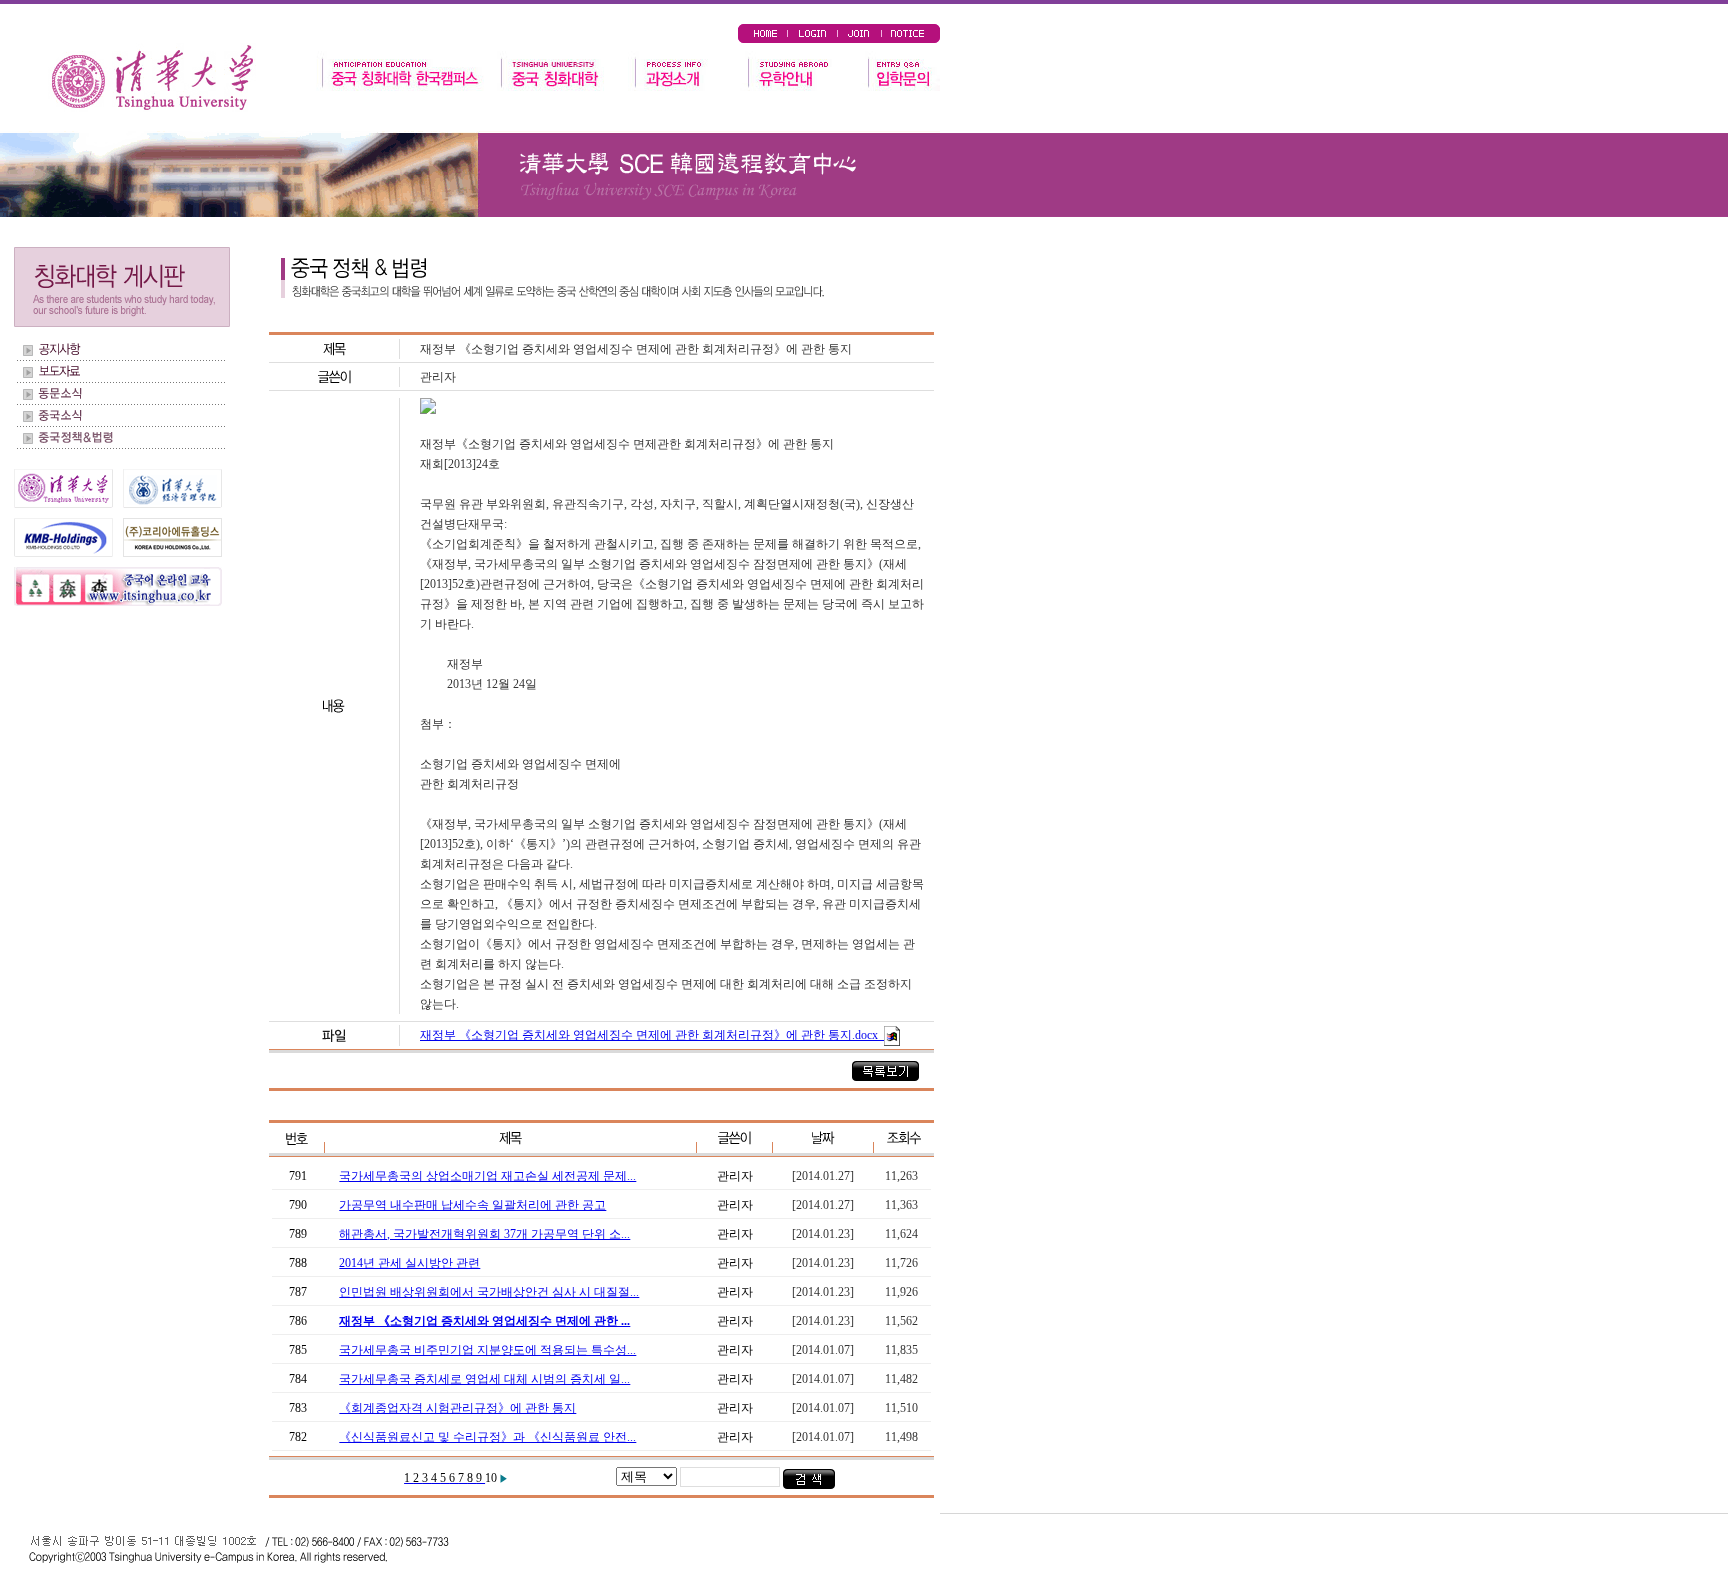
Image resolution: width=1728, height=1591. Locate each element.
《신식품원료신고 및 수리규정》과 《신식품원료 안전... (487, 1437)
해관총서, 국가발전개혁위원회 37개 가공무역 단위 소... (484, 1234)
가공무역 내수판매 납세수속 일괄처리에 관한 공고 (472, 1205)
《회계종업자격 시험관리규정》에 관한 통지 (457, 1408)
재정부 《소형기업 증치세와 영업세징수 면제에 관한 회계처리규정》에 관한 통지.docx (650, 1035)
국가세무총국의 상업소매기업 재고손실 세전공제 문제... (487, 1176)
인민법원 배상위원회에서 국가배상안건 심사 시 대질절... (489, 1292)
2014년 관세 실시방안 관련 (409, 1263)
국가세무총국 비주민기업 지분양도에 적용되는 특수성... (487, 1350)
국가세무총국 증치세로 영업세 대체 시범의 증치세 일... (484, 1379)
